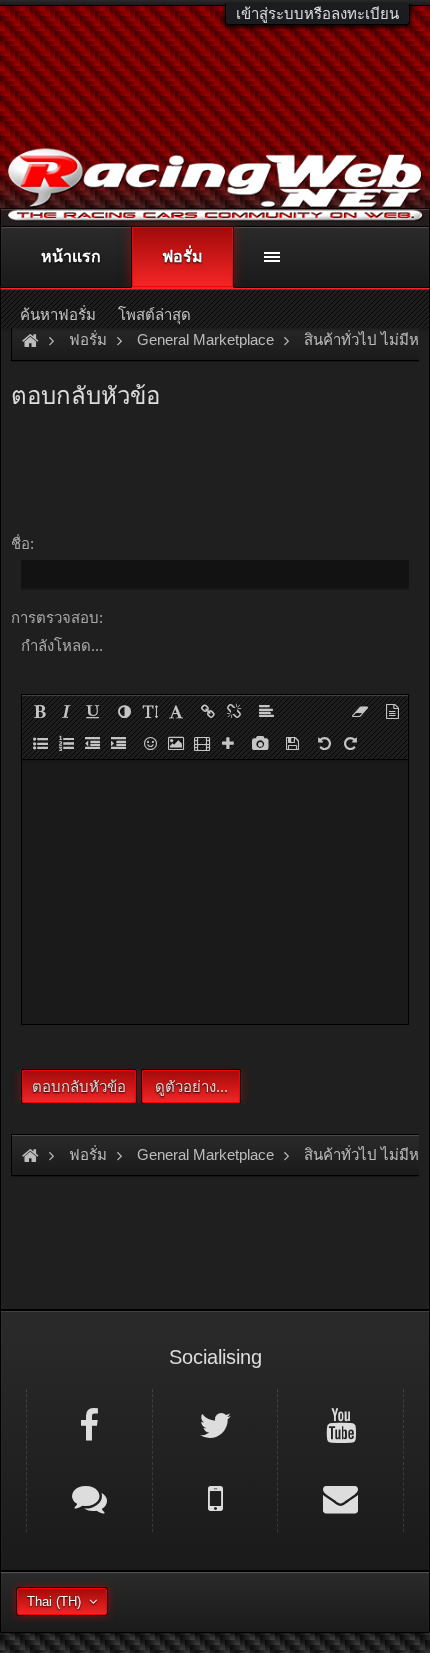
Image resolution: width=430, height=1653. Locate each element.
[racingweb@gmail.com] (340, 1497)
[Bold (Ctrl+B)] (40, 711)
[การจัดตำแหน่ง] (266, 711)
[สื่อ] (202, 743)
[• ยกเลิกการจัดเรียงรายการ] (40, 743)
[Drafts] (292, 743)
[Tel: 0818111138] (215, 1497)
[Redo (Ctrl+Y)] (350, 743)
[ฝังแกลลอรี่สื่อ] (260, 743)
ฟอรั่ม (182, 256)
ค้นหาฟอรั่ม (58, 314)
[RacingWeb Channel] (340, 1424)
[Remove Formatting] (360, 711)
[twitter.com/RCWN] (215, 1424)
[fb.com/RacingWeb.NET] (89, 1424)
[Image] (176, 743)
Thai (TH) (54, 1601)
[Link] (208, 711)
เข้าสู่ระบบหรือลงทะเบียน (317, 13)
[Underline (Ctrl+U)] (92, 711)
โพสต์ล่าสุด (154, 314)
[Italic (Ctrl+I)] (66, 711)
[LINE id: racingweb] (89, 1497)
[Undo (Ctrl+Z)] (324, 743)
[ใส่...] (228, 743)
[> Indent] (118, 743)
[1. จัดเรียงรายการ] (66, 743)
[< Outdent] (92, 743)
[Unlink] (234, 711)
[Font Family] (176, 711)
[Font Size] (150, 711)
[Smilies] (150, 743)
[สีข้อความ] (124, 711)
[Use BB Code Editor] (392, 711)
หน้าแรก (71, 256)
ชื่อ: (22, 543)
